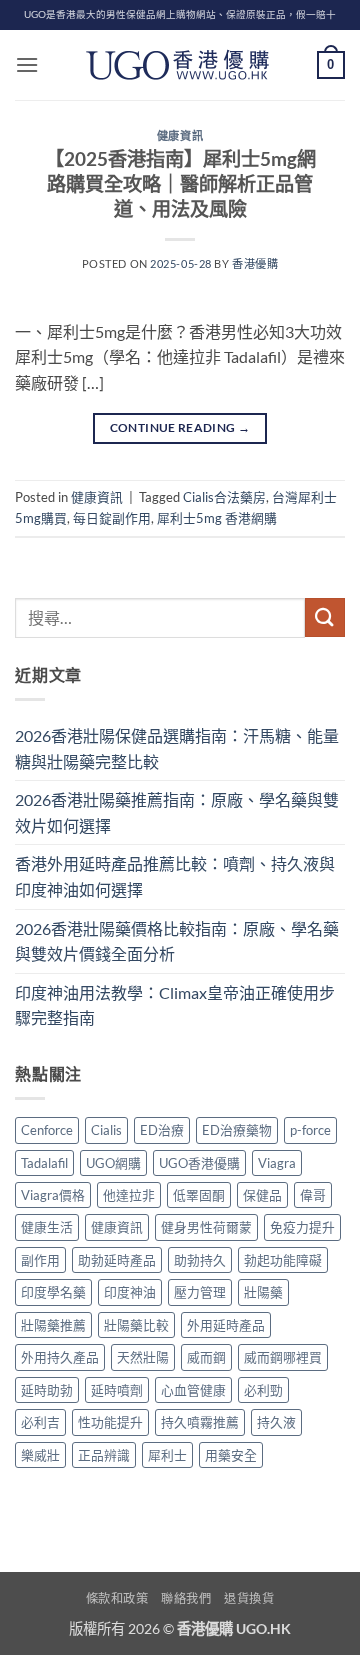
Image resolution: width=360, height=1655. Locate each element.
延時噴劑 (117, 1390)
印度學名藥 (53, 1292)
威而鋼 (206, 1357)
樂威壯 (40, 1455)
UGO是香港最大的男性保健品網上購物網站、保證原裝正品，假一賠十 (180, 14)
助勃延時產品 (117, 1260)
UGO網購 (113, 1163)
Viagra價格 (53, 1195)
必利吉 (40, 1422)
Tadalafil (44, 1163)
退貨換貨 (249, 1598)
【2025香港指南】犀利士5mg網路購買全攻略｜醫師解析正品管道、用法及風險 (180, 183)
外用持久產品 (60, 1357)
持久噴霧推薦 (200, 1422)
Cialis (106, 1130)
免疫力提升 (302, 1227)
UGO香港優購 (199, 1163)
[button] (27, 64)
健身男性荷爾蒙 (206, 1227)
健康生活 (47, 1227)
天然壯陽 (143, 1357)
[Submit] (325, 617)
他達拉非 (129, 1195)
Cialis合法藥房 (224, 497)
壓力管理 (200, 1292)
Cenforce (47, 1130)
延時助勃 (47, 1390)
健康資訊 (180, 135)
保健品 (262, 1195)
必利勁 (263, 1390)
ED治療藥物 (237, 1130)
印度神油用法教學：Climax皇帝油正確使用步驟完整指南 (175, 1005)
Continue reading (180, 427)
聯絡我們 (186, 1598)
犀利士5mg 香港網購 (217, 518)
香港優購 (255, 263)
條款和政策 (117, 1598)
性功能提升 (110, 1422)
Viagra (277, 1163)
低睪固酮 (199, 1195)
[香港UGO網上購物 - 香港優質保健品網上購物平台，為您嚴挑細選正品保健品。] (180, 65)
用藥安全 (231, 1455)
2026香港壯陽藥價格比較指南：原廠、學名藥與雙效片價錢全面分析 (177, 941)
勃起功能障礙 (283, 1260)
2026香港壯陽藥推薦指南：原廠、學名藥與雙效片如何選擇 (177, 812)
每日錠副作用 (112, 518)
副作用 (40, 1260)
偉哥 (313, 1195)
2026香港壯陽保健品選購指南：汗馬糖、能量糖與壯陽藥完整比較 (177, 748)
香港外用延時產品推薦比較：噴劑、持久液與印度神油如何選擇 (175, 876)
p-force (310, 1130)
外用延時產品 (226, 1325)
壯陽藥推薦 (53, 1325)
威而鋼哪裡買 (283, 1357)
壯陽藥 (263, 1292)
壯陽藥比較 (136, 1325)
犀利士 (167, 1455)
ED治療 (162, 1130)
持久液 (276, 1422)
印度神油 (130, 1292)
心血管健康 (193, 1390)
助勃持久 (200, 1260)
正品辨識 (104, 1455)
